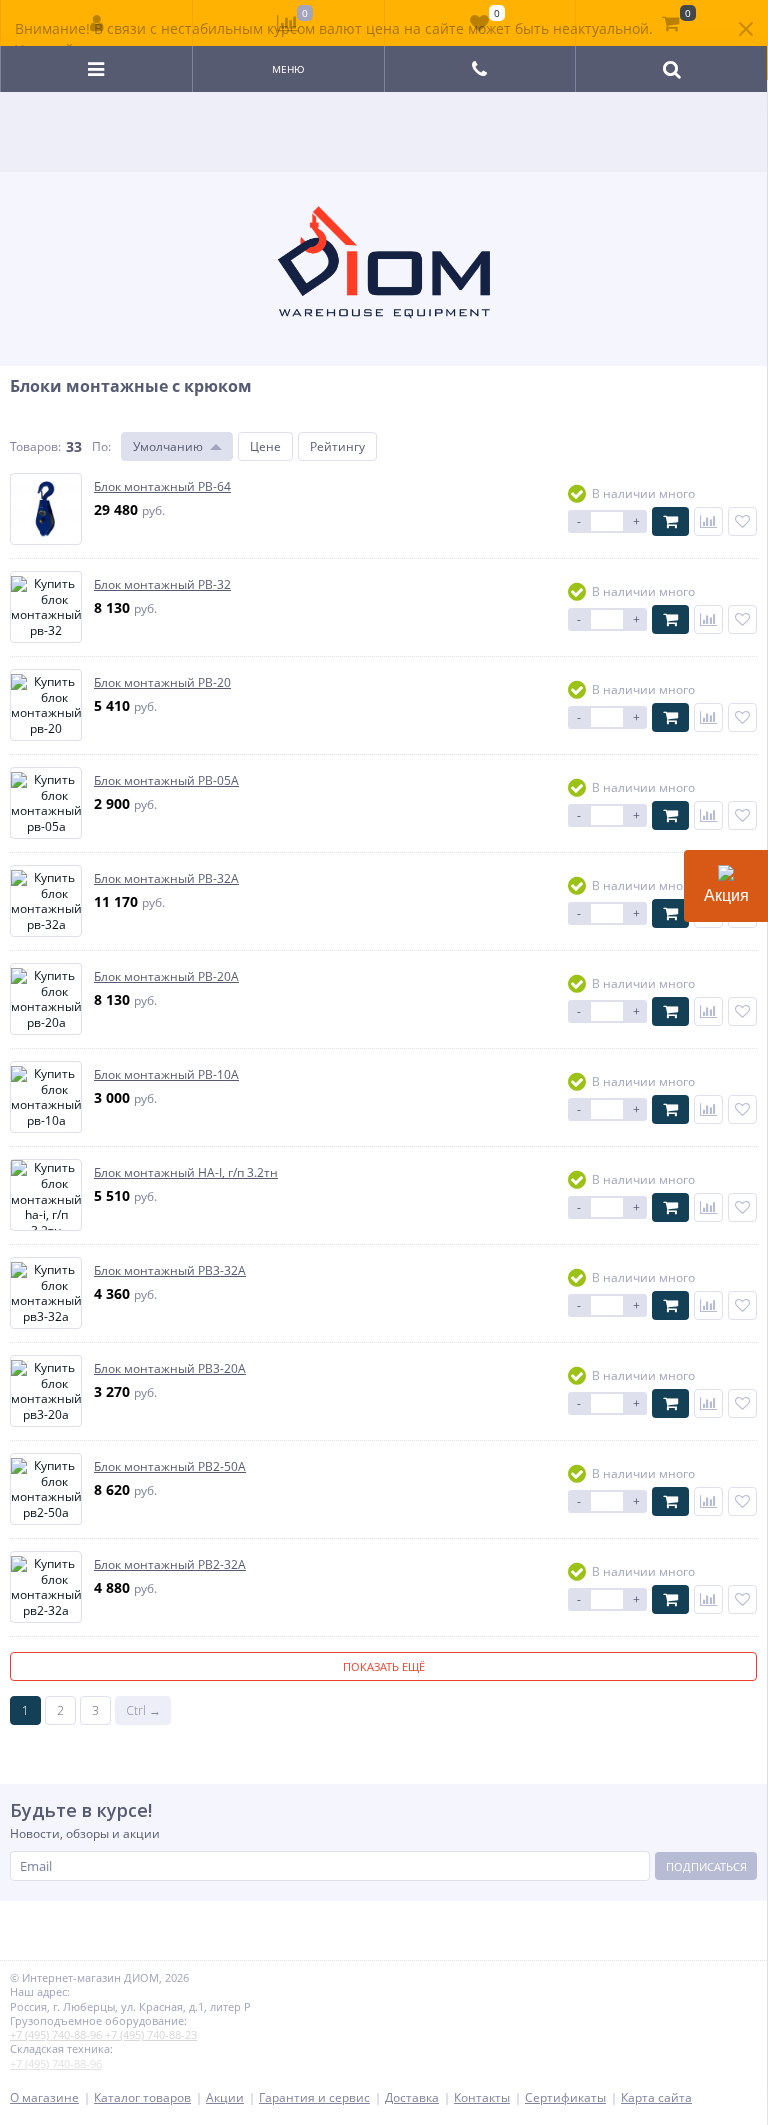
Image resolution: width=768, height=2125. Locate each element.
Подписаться (706, 1866)
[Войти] (97, 23)
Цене (265, 446)
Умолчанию (168, 446)
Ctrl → (143, 1710)
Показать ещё (384, 1666)
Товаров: (35, 446)
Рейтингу (337, 446)
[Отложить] (742, 521)
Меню (288, 69)
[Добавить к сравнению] (708, 521)
